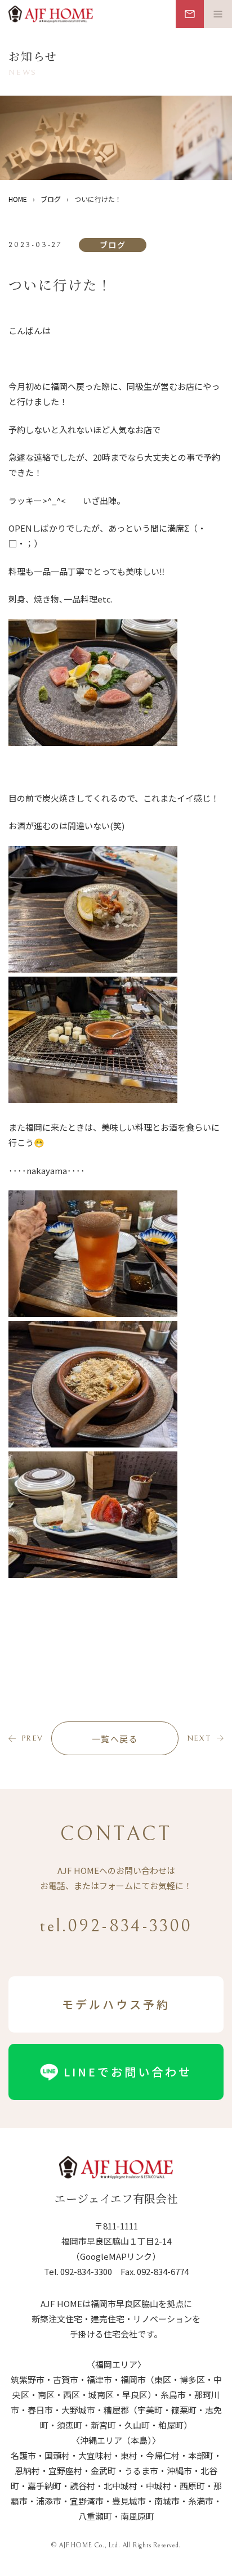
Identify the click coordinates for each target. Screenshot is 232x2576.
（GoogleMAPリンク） (116, 2256)
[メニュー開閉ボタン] (218, 14)
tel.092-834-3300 (116, 1926)
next (199, 1738)
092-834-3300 (86, 2271)
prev (32, 1738)
